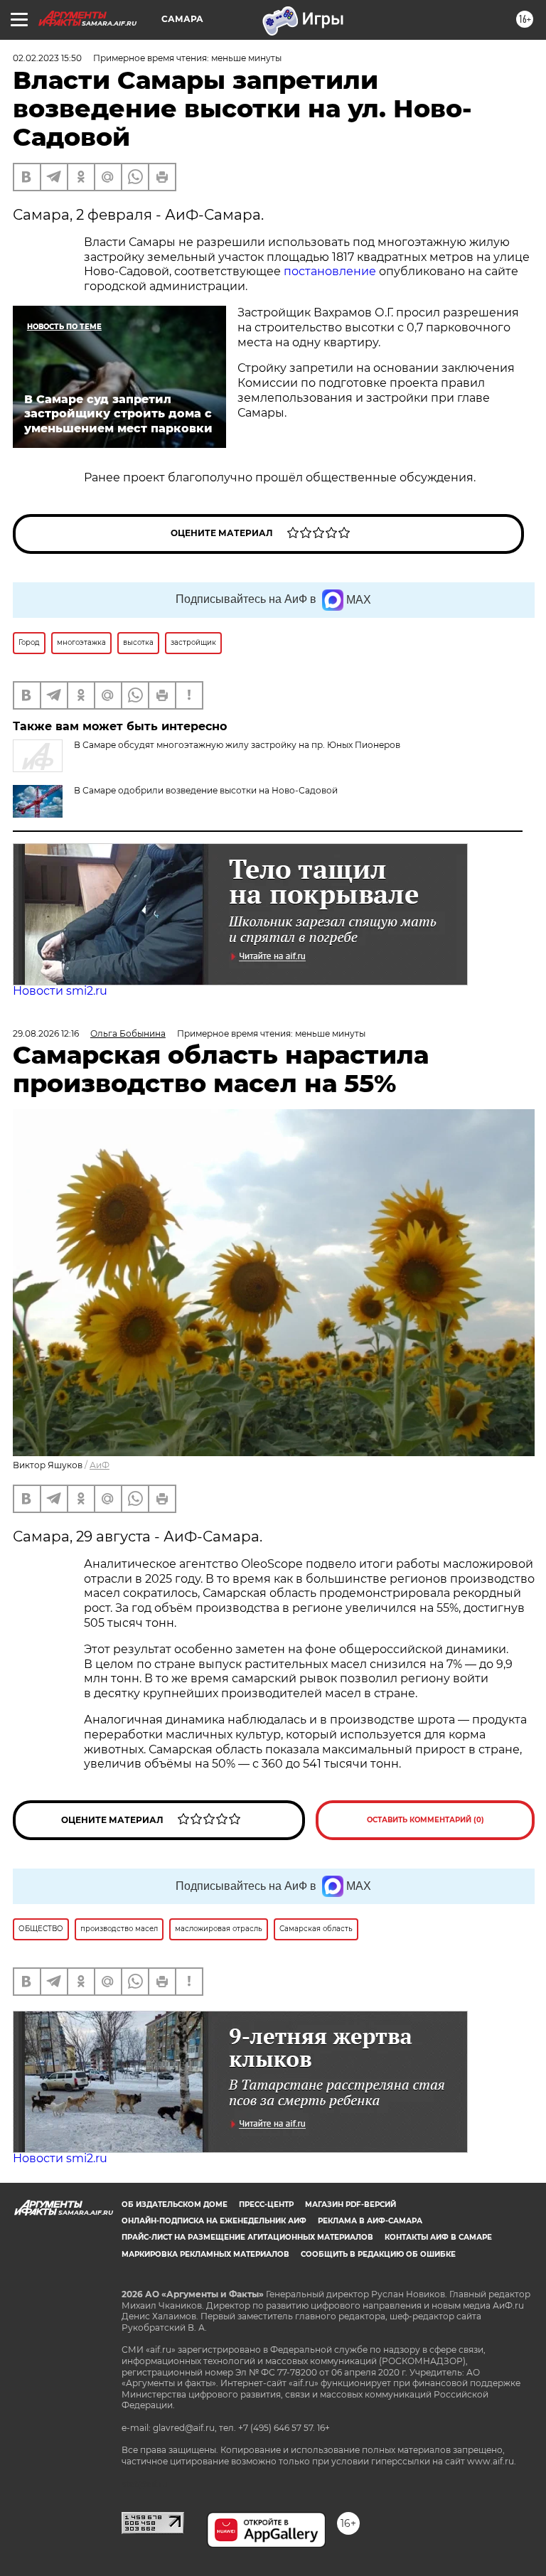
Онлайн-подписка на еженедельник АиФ (214, 2221)
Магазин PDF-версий (350, 2204)
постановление (330, 271)
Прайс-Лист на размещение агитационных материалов (247, 2237)
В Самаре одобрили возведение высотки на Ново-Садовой (206, 790)
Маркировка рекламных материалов (205, 2254)
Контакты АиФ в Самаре (438, 2237)
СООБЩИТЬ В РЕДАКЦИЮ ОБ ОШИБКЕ (378, 2254)
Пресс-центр (266, 2204)
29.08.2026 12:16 (46, 1033)
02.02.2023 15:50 (47, 58)
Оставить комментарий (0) (425, 1820)
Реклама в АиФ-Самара (370, 2221)
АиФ (100, 1465)
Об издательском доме (175, 2204)
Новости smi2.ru (60, 991)
